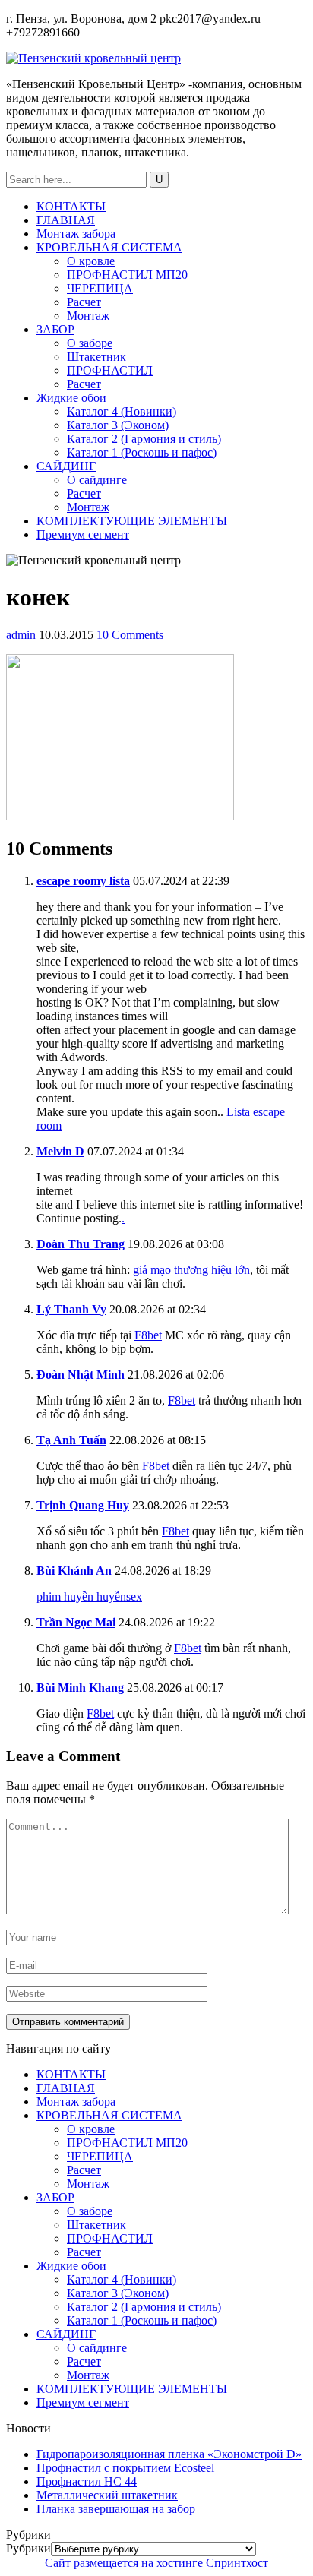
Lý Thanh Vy (71, 1309)
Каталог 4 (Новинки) (122, 411)
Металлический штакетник (107, 2495)
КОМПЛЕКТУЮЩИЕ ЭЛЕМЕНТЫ (132, 521)
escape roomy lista (83, 881)
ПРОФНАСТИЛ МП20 (127, 275)
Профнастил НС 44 (87, 2481)
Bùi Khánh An (74, 1571)
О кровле (91, 261)
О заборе (90, 343)
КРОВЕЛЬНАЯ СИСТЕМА (109, 247)
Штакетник (96, 357)
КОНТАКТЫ (71, 206)
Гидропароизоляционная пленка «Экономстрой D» (169, 2454)
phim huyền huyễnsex (89, 1596)
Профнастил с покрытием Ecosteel (125, 2468)
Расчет (84, 302)
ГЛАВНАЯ (66, 220)
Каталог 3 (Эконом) (118, 425)
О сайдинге (97, 480)
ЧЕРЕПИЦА (100, 288)
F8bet (148, 1335)
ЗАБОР (55, 329)
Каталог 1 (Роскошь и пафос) (142, 452)
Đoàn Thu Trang (81, 1244)
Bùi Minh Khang (80, 1688)
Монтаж (88, 316)
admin (21, 635)
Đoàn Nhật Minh (81, 1375)
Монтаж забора (76, 234)
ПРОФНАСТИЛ (110, 370)
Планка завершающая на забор (116, 2509)
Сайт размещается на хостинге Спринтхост (156, 2563)
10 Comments (130, 635)
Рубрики (28, 2548)
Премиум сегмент (83, 534)
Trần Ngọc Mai (76, 1622)
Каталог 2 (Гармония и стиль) (144, 439)
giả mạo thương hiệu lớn (191, 1270)
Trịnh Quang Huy (83, 1505)
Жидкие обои (71, 398)
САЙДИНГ (66, 466)
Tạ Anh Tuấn (71, 1440)
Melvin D (60, 1151)
